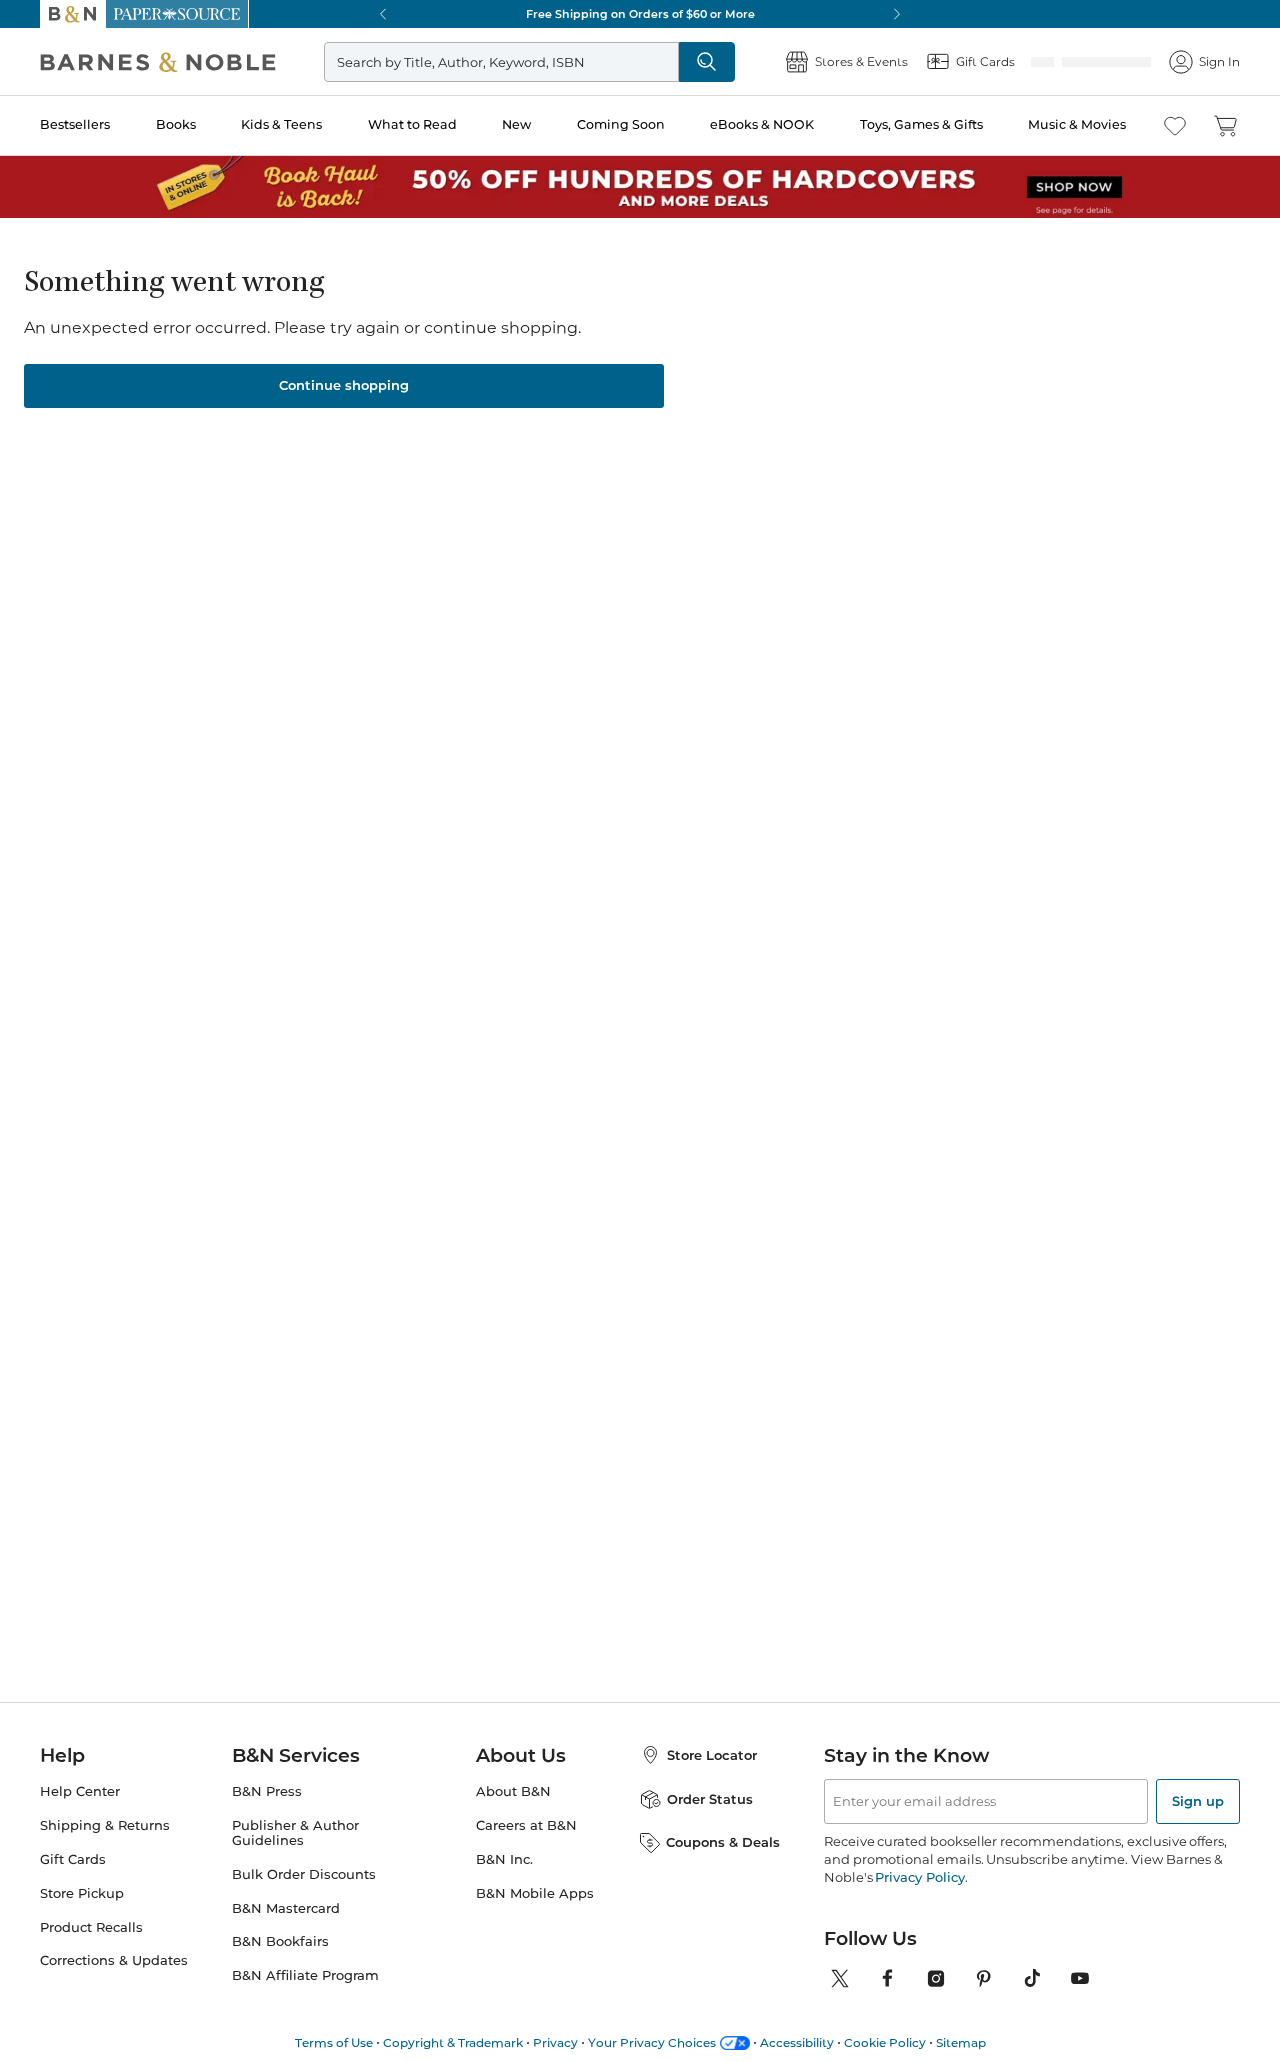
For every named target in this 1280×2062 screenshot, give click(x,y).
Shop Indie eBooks (150, 1309)
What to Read (412, 124)
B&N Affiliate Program (305, 1999)
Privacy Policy (919, 1901)
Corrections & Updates (114, 1984)
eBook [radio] (588, 472)
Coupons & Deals (723, 1866)
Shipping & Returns (105, 1849)
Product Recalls (91, 1951)
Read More (193, 1069)
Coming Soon (621, 124)
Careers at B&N (526, 1849)
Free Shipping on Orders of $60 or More (640, 14)
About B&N (513, 1815)
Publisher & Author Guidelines (295, 1857)
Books (176, 124)
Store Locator (712, 1779)
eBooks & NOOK (762, 124)
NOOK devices (753, 538)
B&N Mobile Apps (535, 1917)
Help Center (80, 1815)
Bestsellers (75, 124)
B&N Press (267, 1815)
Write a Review (592, 384)
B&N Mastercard (286, 1932)
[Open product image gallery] (279, 485)
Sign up (1198, 1825)
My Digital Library (1041, 538)
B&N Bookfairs (280, 1965)
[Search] (707, 62)
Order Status (710, 1823)
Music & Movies (1077, 124)
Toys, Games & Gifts (921, 124)
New (516, 124)
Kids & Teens (281, 124)
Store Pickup (82, 1917)
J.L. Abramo (606, 359)
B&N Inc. (504, 1883)
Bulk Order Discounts (304, 1898)
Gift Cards (73, 1883)
